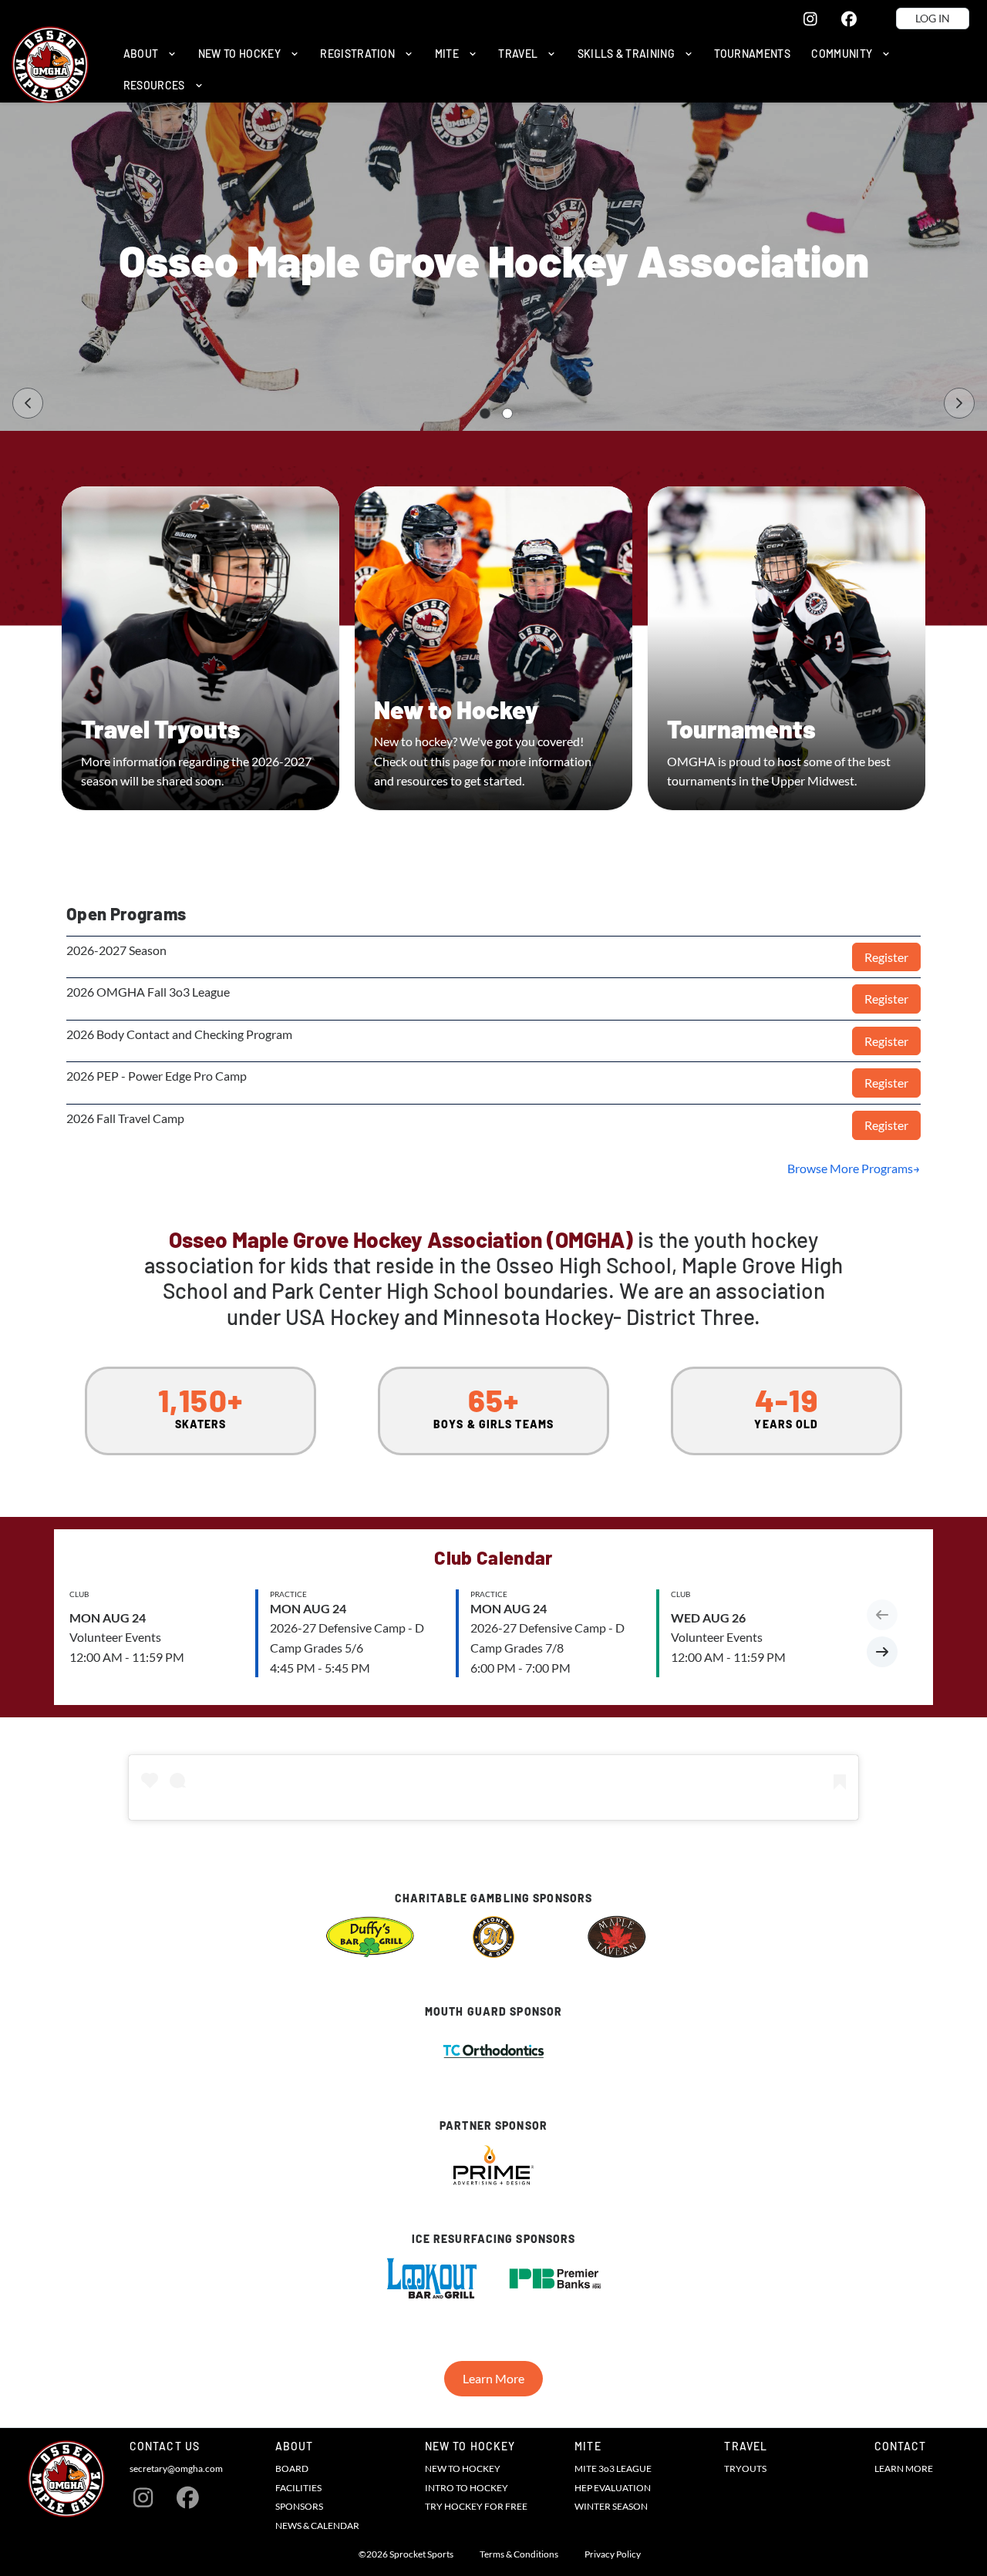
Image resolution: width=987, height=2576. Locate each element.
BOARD (292, 2468)
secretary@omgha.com (176, 2468)
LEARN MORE (904, 2468)
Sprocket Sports (421, 2554)
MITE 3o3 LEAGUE (613, 2468)
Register (886, 957)
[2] (507, 414)
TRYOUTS (745, 2468)
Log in (933, 18)
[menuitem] (150, 54)
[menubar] (544, 70)
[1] (485, 414)
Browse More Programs (850, 1168)
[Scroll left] (882, 1615)
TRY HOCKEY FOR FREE (476, 2506)
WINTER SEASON (611, 2506)
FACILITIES (298, 2488)
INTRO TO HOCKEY (467, 2488)
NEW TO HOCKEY (463, 2468)
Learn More (493, 2378)
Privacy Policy (613, 2554)
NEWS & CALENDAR (317, 2526)
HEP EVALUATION (613, 2488)
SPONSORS (299, 2506)
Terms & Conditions (519, 2554)
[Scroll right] (882, 1652)
